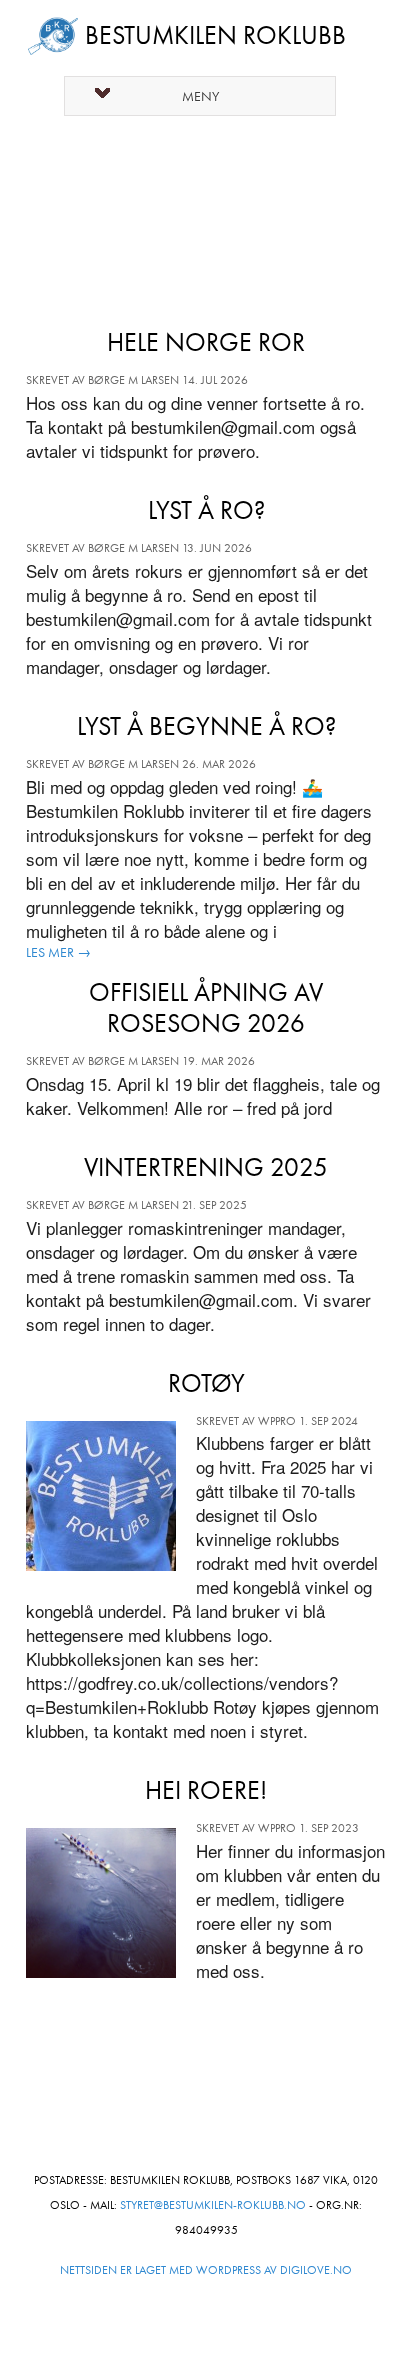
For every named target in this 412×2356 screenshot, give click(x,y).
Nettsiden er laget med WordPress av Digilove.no (206, 2270)
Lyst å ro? (206, 510)
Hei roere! (206, 1790)
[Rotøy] (111, 1503)
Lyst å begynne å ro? (206, 726)
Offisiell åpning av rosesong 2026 (206, 1008)
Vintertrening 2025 (206, 1167)
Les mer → (58, 951)
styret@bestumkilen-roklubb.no (213, 2205)
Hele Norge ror (206, 342)
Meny (200, 96)
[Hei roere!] (111, 1910)
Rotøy (206, 1383)
